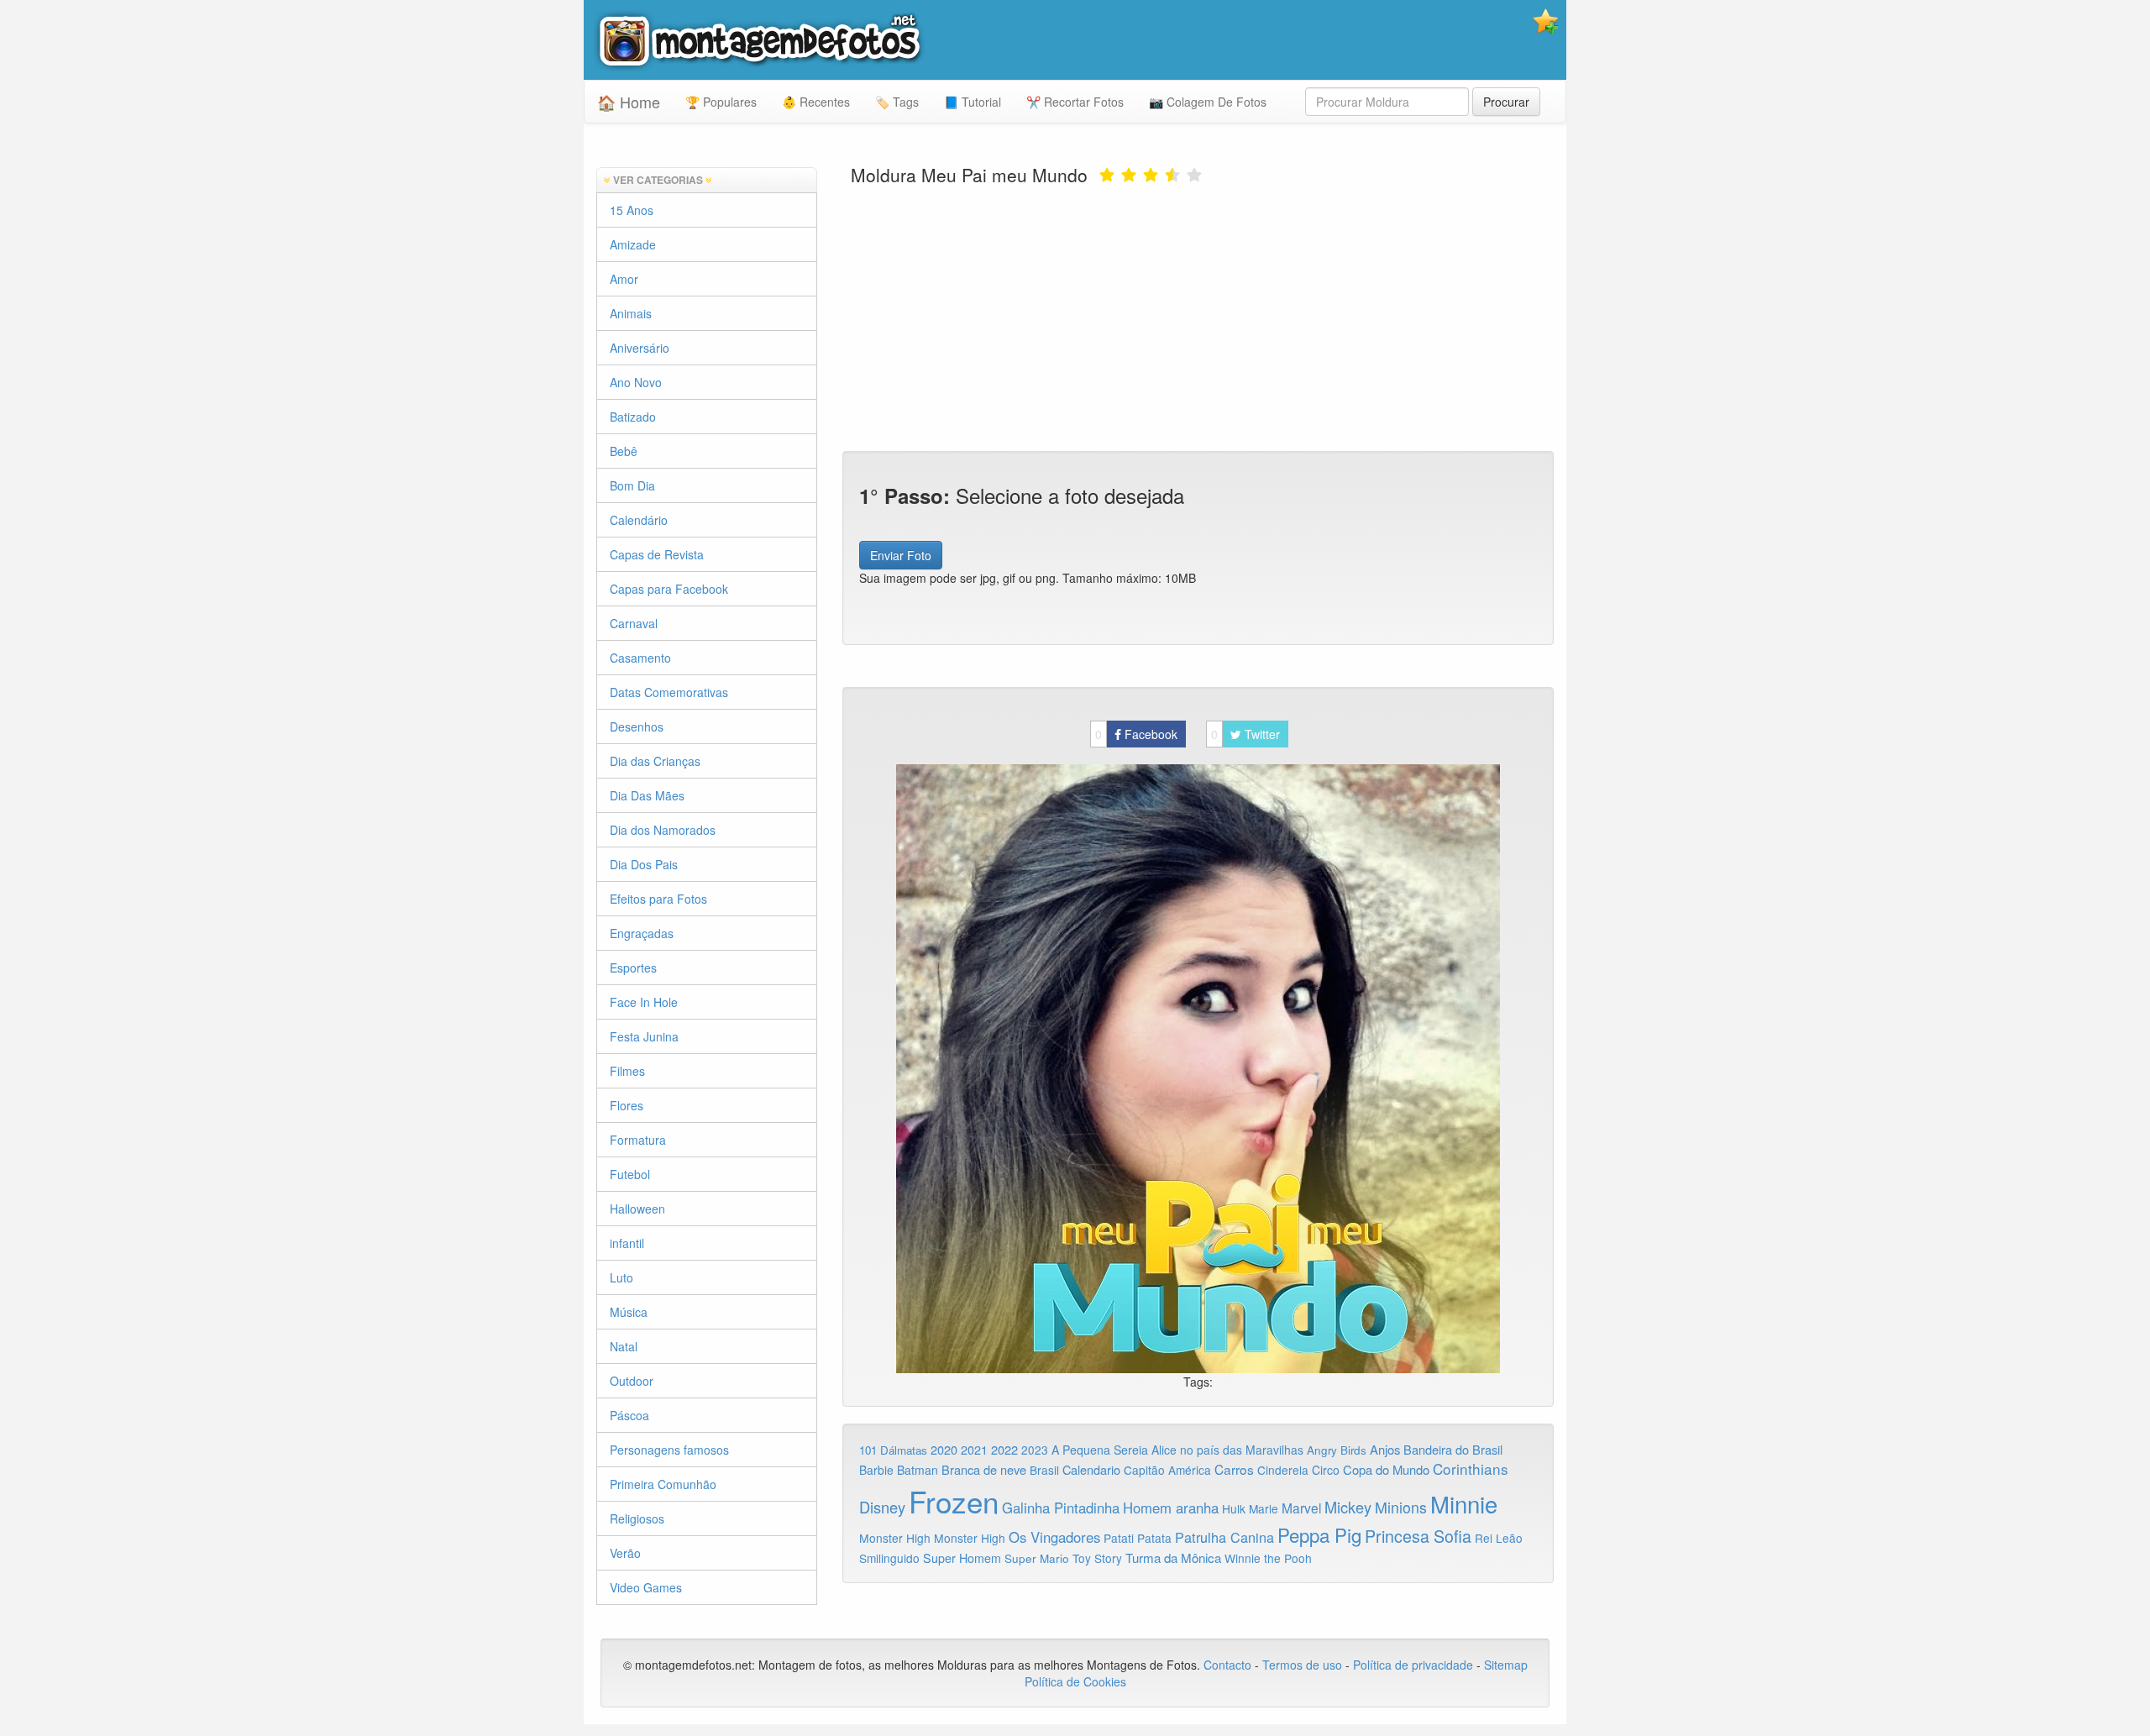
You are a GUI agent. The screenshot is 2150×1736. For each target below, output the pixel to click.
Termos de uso (1302, 1665)
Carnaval (634, 623)
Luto (621, 1277)
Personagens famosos (669, 1450)
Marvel (1301, 1508)
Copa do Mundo (1386, 1469)
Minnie (1464, 1503)
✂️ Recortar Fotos (1075, 102)
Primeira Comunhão (663, 1484)
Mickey (1348, 1507)
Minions (1401, 1507)
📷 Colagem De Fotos (1208, 102)
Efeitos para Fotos (658, 899)
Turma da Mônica (1173, 1558)
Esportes (633, 968)
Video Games (646, 1587)
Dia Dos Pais (644, 864)
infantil (627, 1243)
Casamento (640, 658)
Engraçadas (642, 933)
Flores (627, 1105)
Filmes (627, 1071)
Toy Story (1097, 1558)
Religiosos (637, 1518)
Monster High (895, 1538)
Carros (1234, 1469)
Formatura (638, 1140)
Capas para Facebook (669, 589)
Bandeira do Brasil (1453, 1449)
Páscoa (629, 1415)
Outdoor (632, 1381)
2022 (1004, 1449)
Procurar (1506, 102)
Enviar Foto (901, 555)
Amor (624, 279)
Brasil (1044, 1470)
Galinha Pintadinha (1061, 1508)
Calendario (1091, 1469)
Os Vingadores (1054, 1537)
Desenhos (637, 726)
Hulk (1234, 1508)
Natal (624, 1346)
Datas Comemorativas (669, 692)
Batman (918, 1470)
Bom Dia (632, 485)
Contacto (1229, 1665)
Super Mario (1037, 1558)
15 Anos (632, 210)
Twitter (1245, 734)
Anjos (1385, 1449)
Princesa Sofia (1418, 1536)
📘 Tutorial (973, 102)
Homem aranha (1171, 1508)
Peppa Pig (1319, 1534)
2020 (944, 1449)
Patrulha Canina (1224, 1537)
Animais (631, 313)
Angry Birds (1337, 1450)
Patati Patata (1138, 1538)
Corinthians (1471, 1469)
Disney (882, 1507)
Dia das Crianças (655, 761)
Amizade (633, 244)
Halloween (637, 1209)
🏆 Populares (721, 102)
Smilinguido (889, 1558)
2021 (974, 1450)
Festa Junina (644, 1036)
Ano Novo (636, 382)
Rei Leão (1499, 1538)
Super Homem (962, 1558)
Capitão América (1167, 1470)
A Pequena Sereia (1100, 1450)
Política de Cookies (1075, 1681)
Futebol (630, 1174)
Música (629, 1312)
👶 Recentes (816, 102)
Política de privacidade (1413, 1665)
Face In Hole (644, 1002)
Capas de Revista (657, 554)
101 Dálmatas (893, 1450)
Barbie (876, 1470)
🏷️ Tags (897, 102)
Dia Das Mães (647, 795)
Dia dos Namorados (663, 830)
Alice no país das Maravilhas (1227, 1450)
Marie (1264, 1508)
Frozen (954, 1501)
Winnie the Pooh (1268, 1558)
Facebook (1136, 734)
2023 (1035, 1450)
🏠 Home (629, 102)
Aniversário (640, 348)
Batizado (633, 417)
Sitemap (1506, 1665)
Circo (1326, 1470)
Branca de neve (984, 1469)
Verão (625, 1553)
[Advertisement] (1198, 317)
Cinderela (1283, 1470)
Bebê (624, 451)
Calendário (639, 520)
